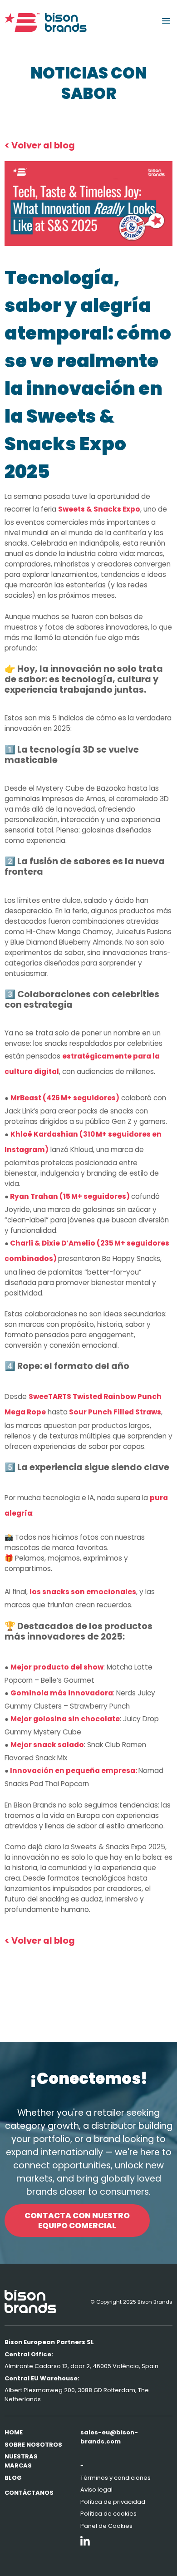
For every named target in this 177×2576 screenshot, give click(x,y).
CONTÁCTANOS (29, 2493)
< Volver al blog (40, 145)
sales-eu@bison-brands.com (109, 2437)
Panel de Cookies (106, 2526)
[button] (166, 21)
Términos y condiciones (116, 2478)
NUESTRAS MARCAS (21, 2461)
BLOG (13, 2478)
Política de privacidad (113, 2502)
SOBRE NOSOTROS (33, 2445)
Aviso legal (96, 2490)
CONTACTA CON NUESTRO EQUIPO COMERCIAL (77, 2221)
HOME (14, 2432)
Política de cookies (108, 2514)
